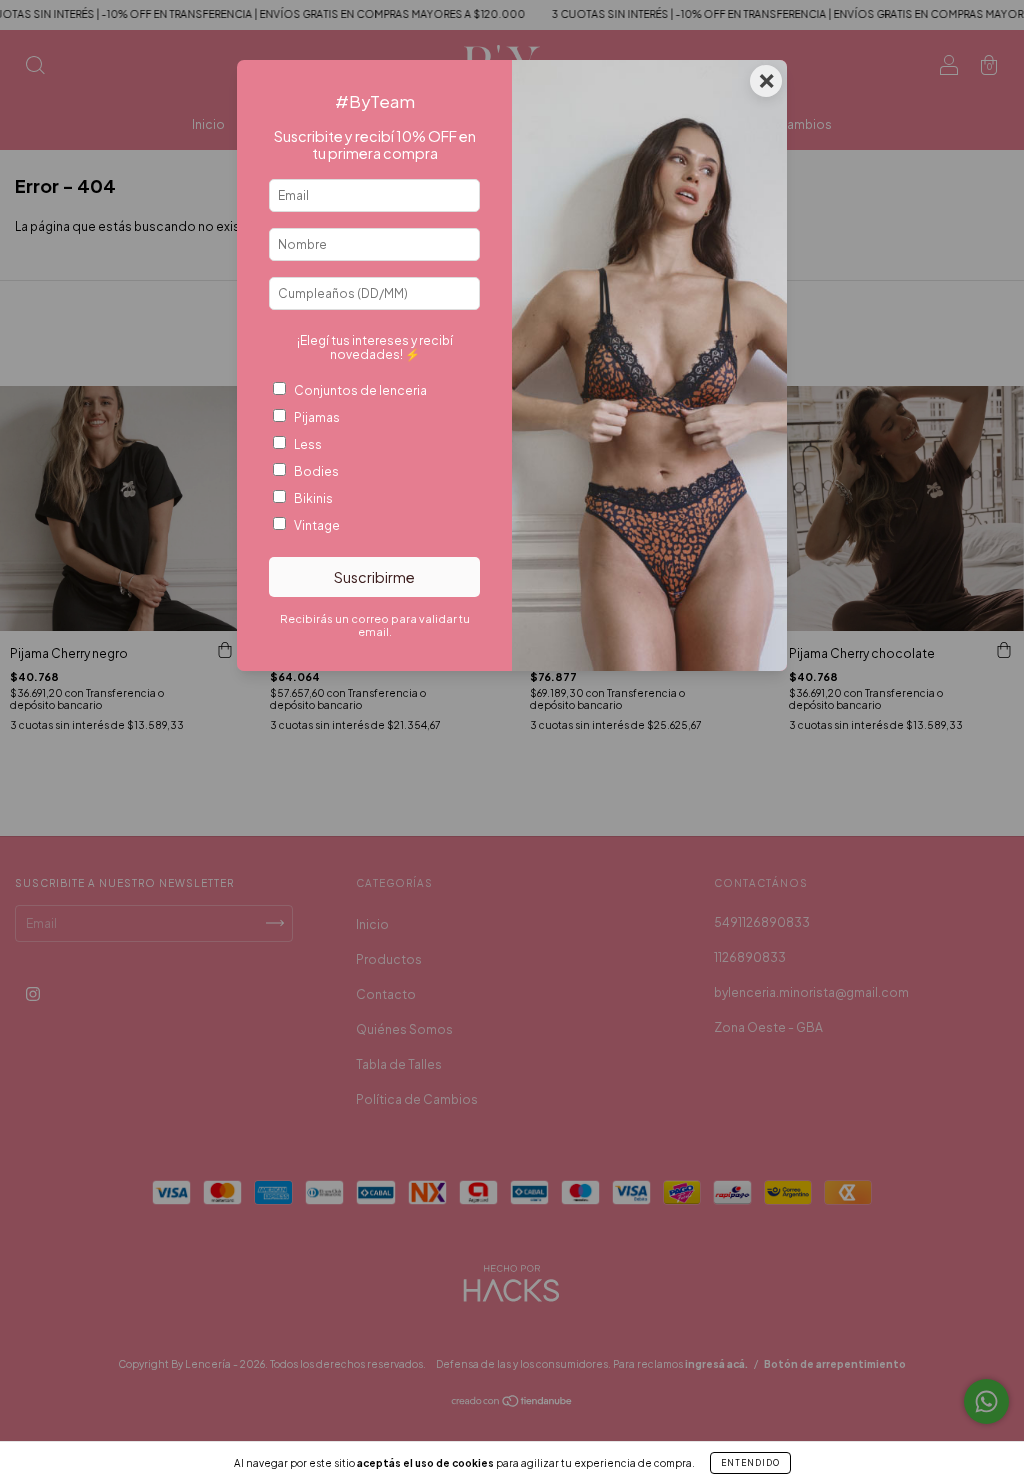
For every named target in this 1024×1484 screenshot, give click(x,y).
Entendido (750, 1463)
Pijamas (317, 417)
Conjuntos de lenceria (360, 390)
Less (308, 444)
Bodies (316, 471)
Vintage (317, 525)
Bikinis (313, 498)
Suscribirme (374, 577)
